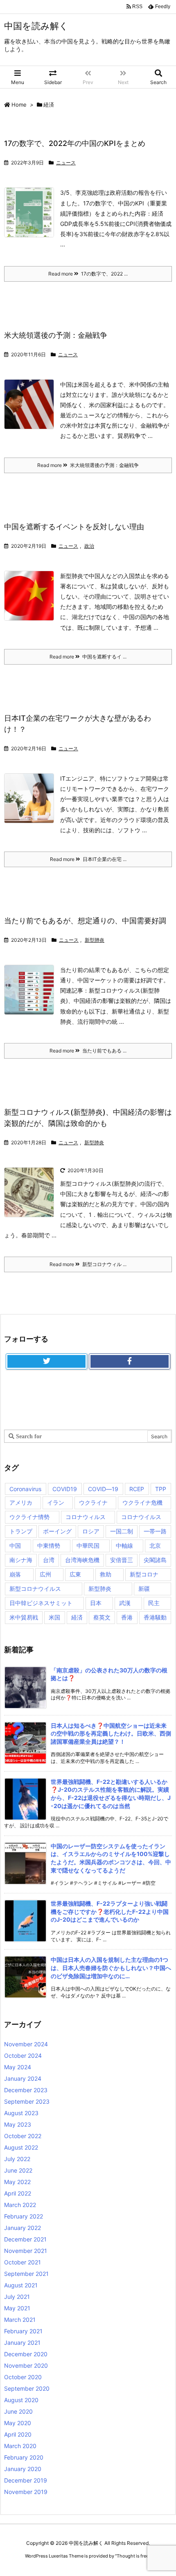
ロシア (91, 1531)
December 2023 (26, 2090)
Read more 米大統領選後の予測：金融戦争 (88, 465)
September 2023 (27, 2101)
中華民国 (88, 1545)
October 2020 (23, 2377)
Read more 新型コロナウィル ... (88, 1264)
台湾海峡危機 (82, 1560)
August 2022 (21, 2147)
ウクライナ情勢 (29, 1517)
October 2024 (23, 2056)
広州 (45, 1574)
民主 (154, 1603)
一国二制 (122, 1531)
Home (19, 105)
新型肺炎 (95, 940)
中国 (15, 1545)
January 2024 (23, 2078)
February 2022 (24, 2216)
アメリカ (21, 1502)
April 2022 (18, 2193)
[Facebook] (130, 1362)
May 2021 (17, 2308)
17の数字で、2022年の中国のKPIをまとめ (75, 143)
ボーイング (57, 1531)
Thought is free (133, 2556)
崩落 (15, 1574)
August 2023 (21, 2113)
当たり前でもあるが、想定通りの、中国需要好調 (85, 921)
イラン (56, 1502)
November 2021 (26, 2251)
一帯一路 (155, 1531)
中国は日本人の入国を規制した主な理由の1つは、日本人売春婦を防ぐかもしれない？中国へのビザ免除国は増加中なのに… (111, 1968)
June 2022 (18, 2170)
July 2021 (17, 2297)
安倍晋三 (122, 1560)
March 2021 (20, 2320)
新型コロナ (144, 1574)
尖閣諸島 (155, 1560)
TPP (161, 1489)
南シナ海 (21, 1560)
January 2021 (22, 2343)
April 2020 (18, 2434)
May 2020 (18, 2423)
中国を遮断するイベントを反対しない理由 (74, 527)
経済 (77, 1617)
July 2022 (17, 2159)
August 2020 (21, 2400)
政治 (89, 546)
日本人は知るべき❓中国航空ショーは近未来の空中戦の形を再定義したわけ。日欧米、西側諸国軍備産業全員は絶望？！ (111, 1733)
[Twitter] (46, 1362)
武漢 (125, 1603)
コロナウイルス (141, 1517)
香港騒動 (155, 1617)
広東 (75, 1574)
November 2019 (26, 2492)
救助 (106, 1574)
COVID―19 (103, 1489)
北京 (155, 1545)
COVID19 (65, 1489)
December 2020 (26, 2354)
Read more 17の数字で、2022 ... (88, 274)
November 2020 (26, 2365)
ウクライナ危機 (142, 1502)
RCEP (137, 1489)
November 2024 (26, 2044)
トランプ (21, 1531)
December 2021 (25, 2239)
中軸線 (124, 1545)
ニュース (66, 163)
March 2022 (20, 2205)
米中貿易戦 (24, 1617)
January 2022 (23, 2228)
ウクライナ (93, 1502)
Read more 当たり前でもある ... (88, 1051)
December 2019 (26, 2480)
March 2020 (20, 2446)
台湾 (49, 1560)
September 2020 (27, 2388)
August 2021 (21, 2285)
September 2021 (26, 2274)
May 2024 (18, 2067)
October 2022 (23, 2136)
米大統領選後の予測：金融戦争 (56, 335)
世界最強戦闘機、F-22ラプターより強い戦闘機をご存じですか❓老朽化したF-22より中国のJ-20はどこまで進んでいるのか (110, 1911)
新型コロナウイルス (35, 1589)
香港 (127, 1617)
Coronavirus (25, 1489)
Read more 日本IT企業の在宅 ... (88, 859)
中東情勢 (49, 1545)
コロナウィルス (86, 1517)
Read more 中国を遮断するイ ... (88, 657)
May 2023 (18, 2124)
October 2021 (23, 2262)
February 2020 (24, 2457)
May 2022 (17, 2182)
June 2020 (18, 2411)
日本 (96, 1603)
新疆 (144, 1589)
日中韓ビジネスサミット (41, 1603)
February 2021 (23, 2331)
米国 (54, 1617)
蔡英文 (102, 1617)
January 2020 (23, 2469)
